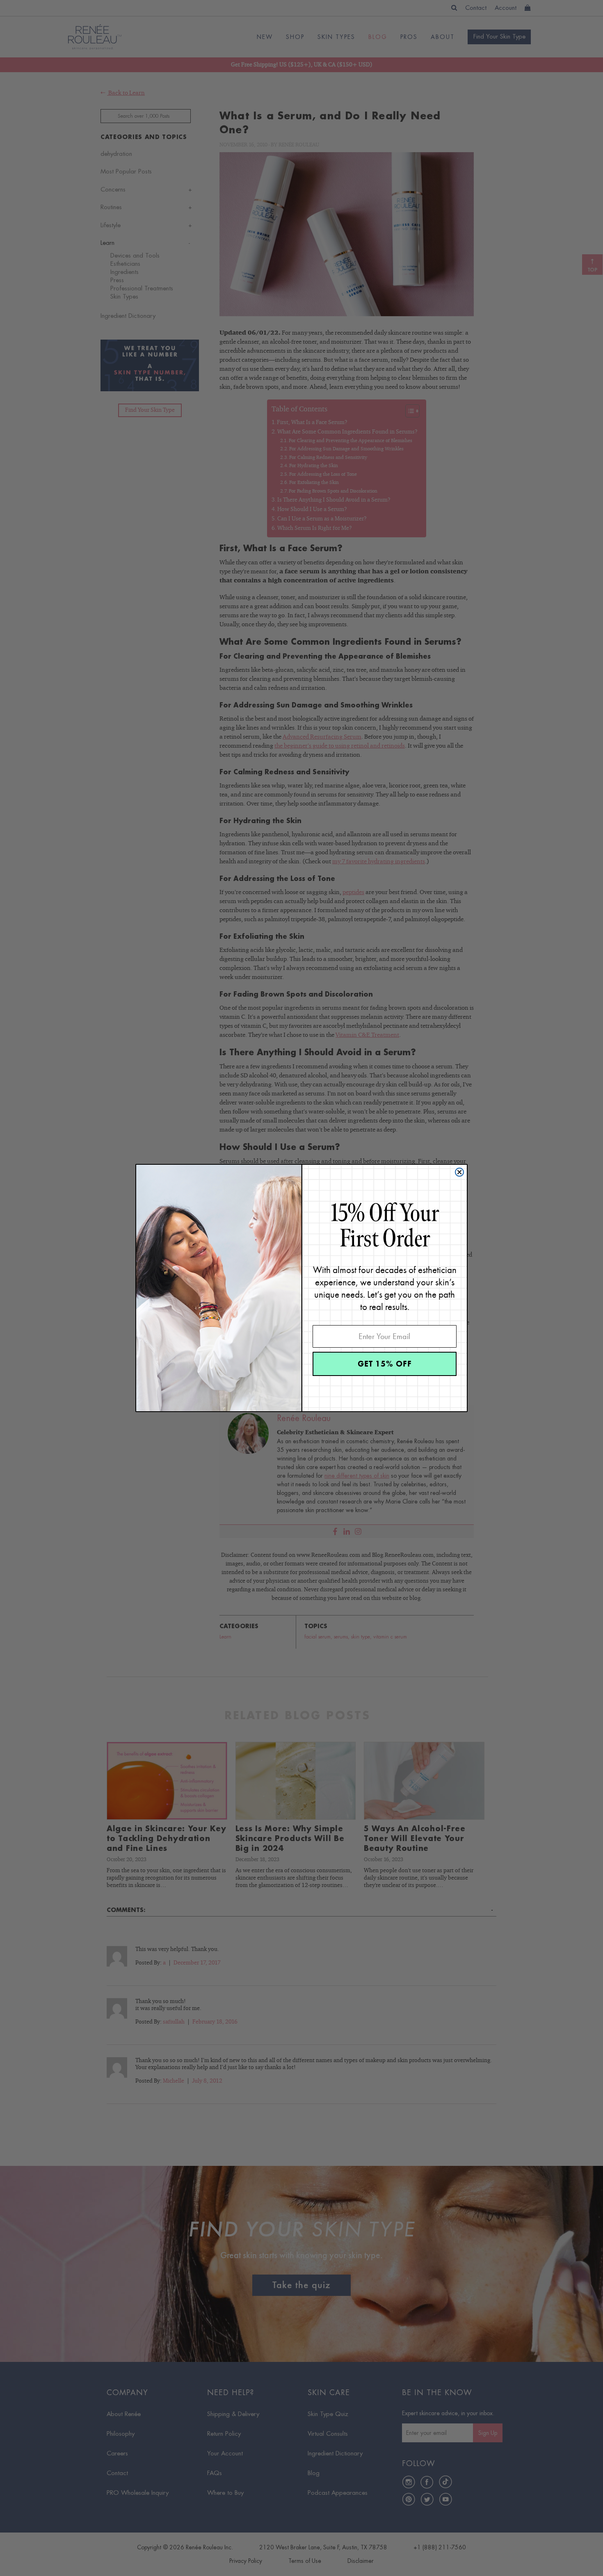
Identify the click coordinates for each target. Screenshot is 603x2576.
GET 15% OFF (385, 1364)
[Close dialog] (459, 1172)
